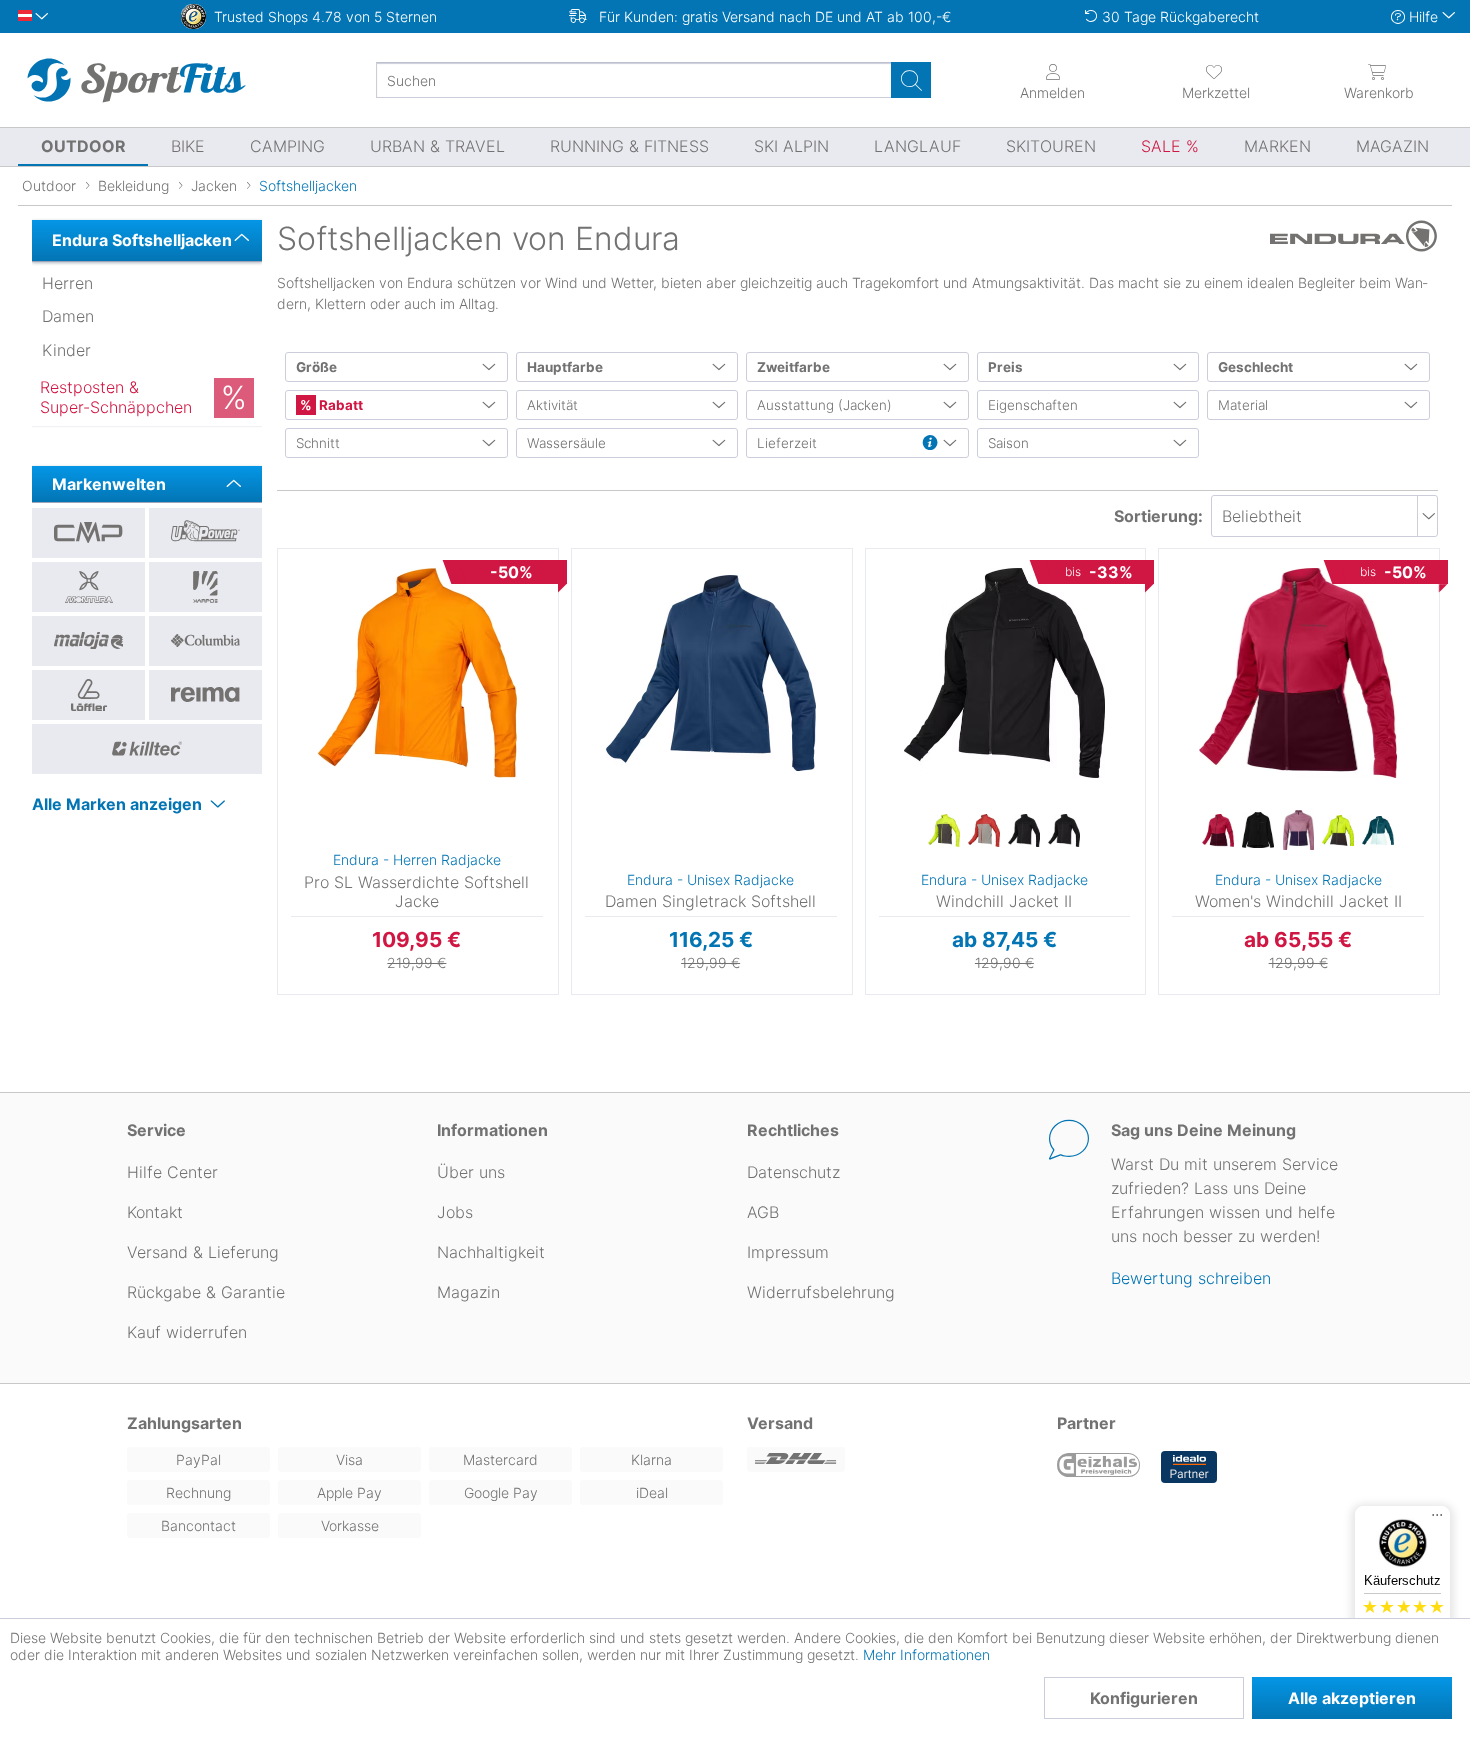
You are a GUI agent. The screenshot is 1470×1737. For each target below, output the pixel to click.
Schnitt (318, 443)
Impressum (788, 1252)
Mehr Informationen (926, 1654)
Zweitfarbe (793, 367)
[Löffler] (88, 695)
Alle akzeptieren (1352, 1698)
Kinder (66, 350)
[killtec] (147, 749)
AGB (763, 1212)
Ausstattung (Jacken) (824, 405)
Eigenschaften (1033, 405)
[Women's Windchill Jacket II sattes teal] (1378, 831)
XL (868, 641)
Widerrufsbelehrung (821, 1292)
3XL (868, 699)
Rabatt (339, 405)
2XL (868, 670)
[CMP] (88, 533)
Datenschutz (793, 1172)
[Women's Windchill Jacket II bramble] (1298, 831)
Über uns (471, 1172)
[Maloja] (88, 641)
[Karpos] (205, 587)
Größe (316, 367)
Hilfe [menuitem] (1423, 16)
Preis (1005, 367)
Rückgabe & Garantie (206, 1292)
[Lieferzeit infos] (930, 444)
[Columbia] (205, 641)
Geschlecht (1255, 367)
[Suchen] (911, 80)
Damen (68, 316)
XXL (280, 709)
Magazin (468, 1292)
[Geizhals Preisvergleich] (1099, 1467)
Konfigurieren (1144, 1698)
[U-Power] (205, 533)
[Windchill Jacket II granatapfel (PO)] (984, 831)
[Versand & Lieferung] (890, 1459)
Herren (67, 283)
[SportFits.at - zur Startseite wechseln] (136, 80)
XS (1161, 554)
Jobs (455, 1212)
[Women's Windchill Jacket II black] (1258, 831)
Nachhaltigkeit (491, 1252)
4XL (868, 728)
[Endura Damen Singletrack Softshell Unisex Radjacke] (711, 673)
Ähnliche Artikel (418, 995)
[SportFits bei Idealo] (1189, 1467)
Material (1243, 405)
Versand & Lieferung (203, 1252)
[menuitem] (1215, 80)
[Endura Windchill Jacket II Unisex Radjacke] (1005, 673)
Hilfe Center (172, 1172)
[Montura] (88, 587)
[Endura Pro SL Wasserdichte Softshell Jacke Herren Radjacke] (417, 673)
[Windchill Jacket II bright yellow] (944, 831)
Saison (1008, 443)
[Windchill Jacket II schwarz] (1064, 831)
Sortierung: (1158, 516)
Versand (780, 1423)
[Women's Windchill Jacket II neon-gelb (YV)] (1338, 831)
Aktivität (552, 405)
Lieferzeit (787, 443)
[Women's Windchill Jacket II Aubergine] (1218, 831)
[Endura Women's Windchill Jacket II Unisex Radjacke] (1298, 673)
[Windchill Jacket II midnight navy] (1024, 831)
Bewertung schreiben (1191, 1278)
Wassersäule (566, 443)
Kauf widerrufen (187, 1332)
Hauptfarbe (565, 367)
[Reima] (205, 695)
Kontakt (155, 1212)
